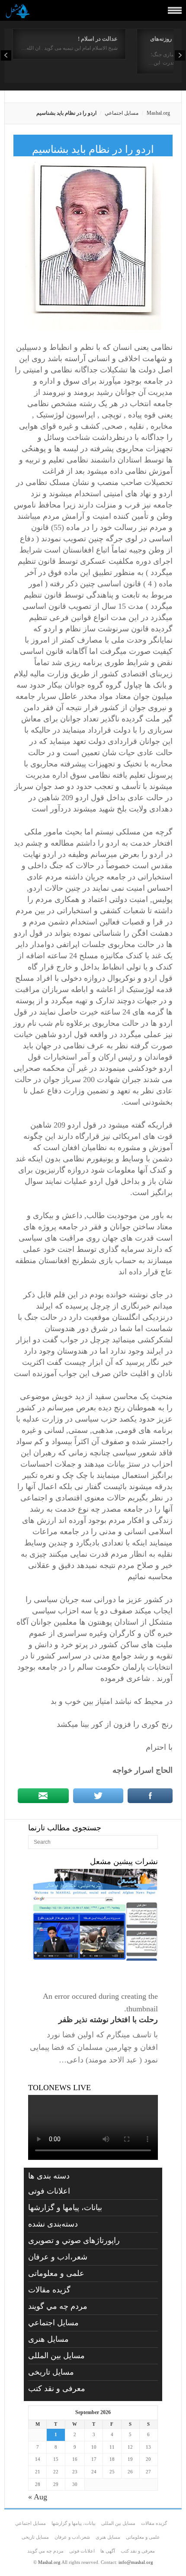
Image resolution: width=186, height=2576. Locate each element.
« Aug (38, 2497)
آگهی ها (108, 2551)
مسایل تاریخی (51, 2372)
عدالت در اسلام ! (98, 39)
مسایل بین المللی (56, 2356)
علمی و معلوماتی (56, 2273)
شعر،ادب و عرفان (58, 2257)
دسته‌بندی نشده (53, 2224)
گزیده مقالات (49, 2290)
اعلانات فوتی (49, 2191)
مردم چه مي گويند (58, 2306)
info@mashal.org (136, 2562)
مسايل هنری (48, 2339)
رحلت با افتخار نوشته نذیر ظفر (108, 2020)
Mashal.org (158, 113)
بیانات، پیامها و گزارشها (65, 2208)
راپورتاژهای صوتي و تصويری (74, 2240)
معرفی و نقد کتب (57, 2389)
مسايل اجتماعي (122, 113)
